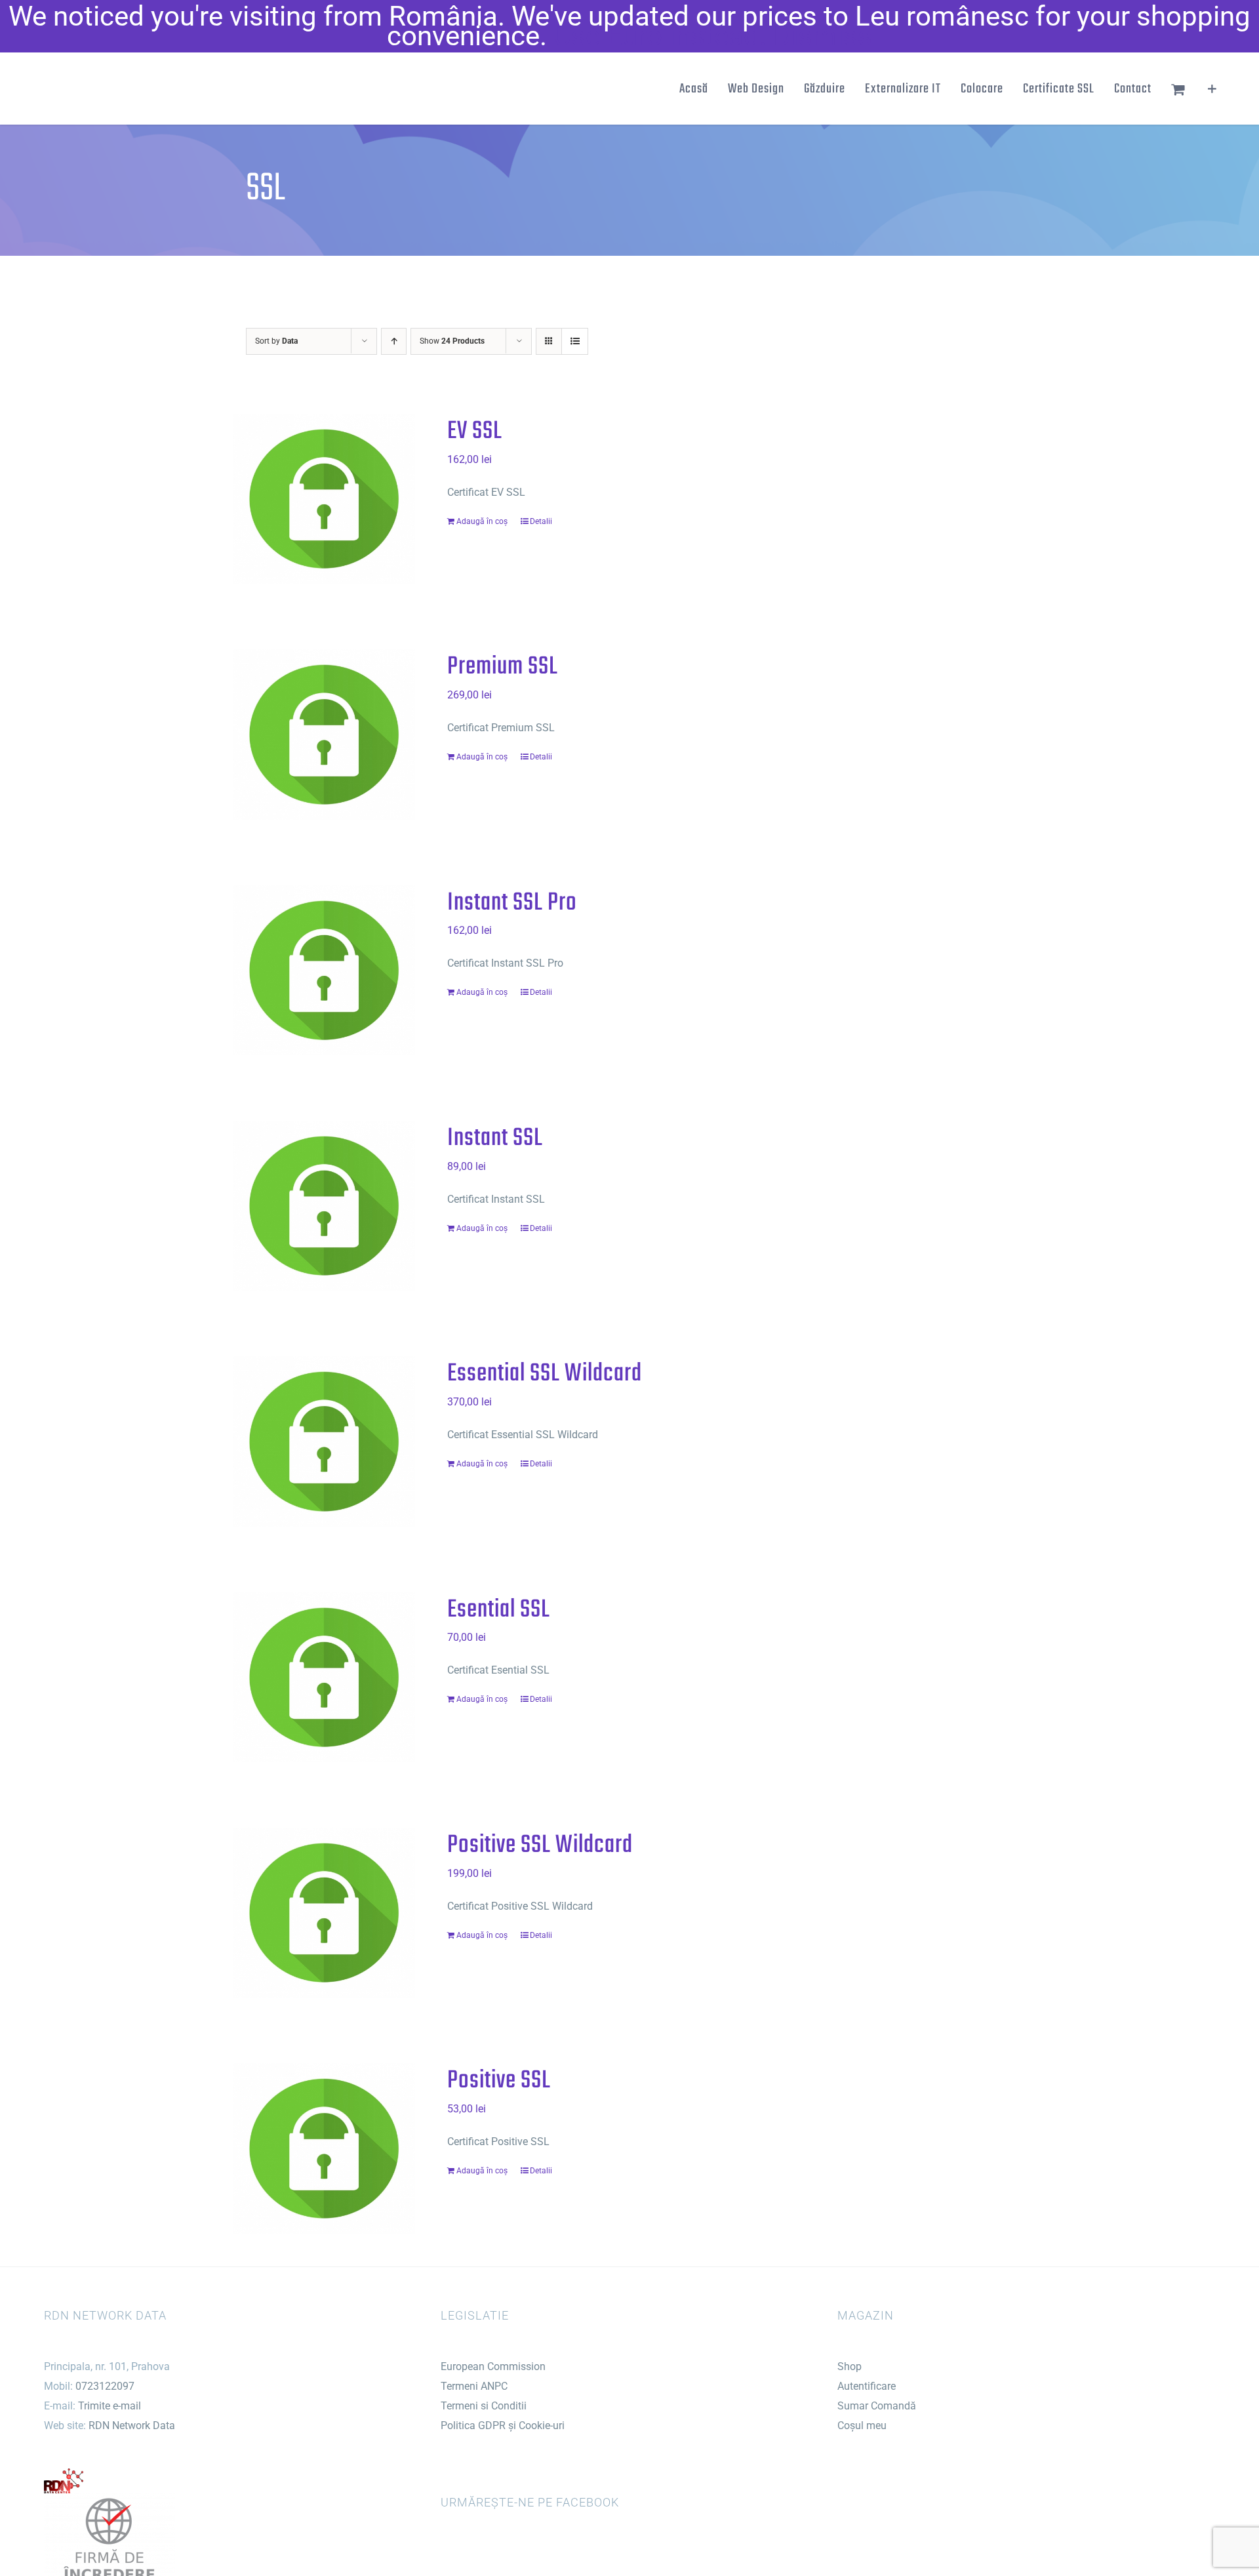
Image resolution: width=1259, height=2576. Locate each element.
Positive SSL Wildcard (540, 1845)
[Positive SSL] (324, 2148)
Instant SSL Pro (512, 903)
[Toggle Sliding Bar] (1212, 89)
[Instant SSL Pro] (324, 970)
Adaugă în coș (482, 521)
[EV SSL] (324, 499)
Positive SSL (499, 2081)
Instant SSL (495, 1138)
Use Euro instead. (660, 36)
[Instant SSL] (324, 1206)
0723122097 (105, 2386)
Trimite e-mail (110, 2406)
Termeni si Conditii (484, 2406)
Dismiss (823, 36)
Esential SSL (499, 1610)
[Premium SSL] (324, 734)
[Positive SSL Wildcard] (324, 1913)
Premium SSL (503, 667)
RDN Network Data (132, 2425)
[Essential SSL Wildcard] (324, 1441)
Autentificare (867, 2386)
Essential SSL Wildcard (545, 1374)
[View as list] (575, 341)
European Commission (493, 2366)
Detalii (541, 521)
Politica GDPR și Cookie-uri (503, 2425)
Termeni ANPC (474, 2386)
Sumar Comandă (877, 2406)
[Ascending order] (394, 341)
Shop (849, 2366)
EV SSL (475, 432)
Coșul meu (862, 2425)
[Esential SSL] (324, 1677)
